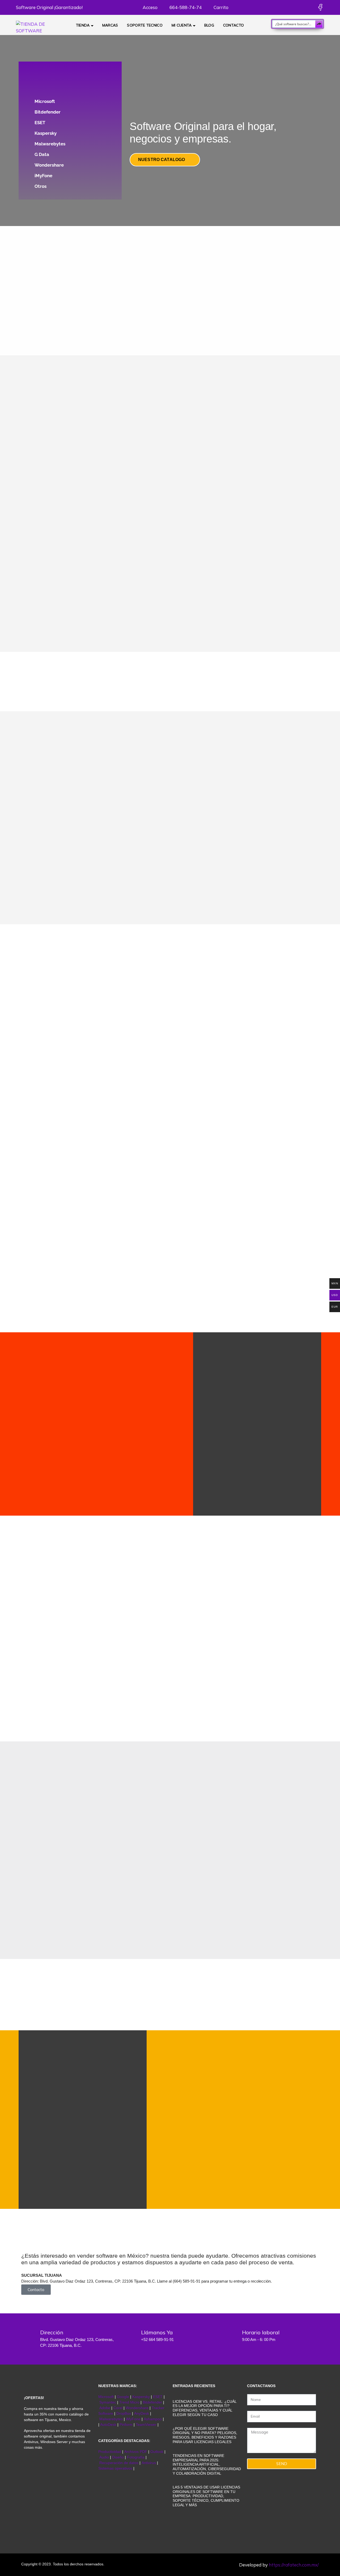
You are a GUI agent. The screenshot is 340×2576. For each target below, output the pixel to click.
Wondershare (49, 165)
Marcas (110, 25)
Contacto (233, 25)
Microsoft (45, 101)
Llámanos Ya (157, 2332)
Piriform (126, 2425)
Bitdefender (48, 112)
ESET (40, 123)
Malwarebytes (50, 144)
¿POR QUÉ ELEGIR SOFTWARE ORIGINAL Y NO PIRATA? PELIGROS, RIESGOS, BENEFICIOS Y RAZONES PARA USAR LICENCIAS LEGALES (205, 2435)
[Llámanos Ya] (129, 2336)
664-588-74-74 (185, 7)
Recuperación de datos (119, 2463)
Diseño (118, 2457)
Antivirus (149, 2463)
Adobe (105, 2408)
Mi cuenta (182, 25)
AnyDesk (142, 2413)
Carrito (220, 7)
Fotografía (136, 2457)
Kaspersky (46, 133)
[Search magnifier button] (319, 24)
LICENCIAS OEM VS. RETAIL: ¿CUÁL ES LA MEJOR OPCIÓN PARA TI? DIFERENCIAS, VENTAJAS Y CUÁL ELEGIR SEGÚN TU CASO (205, 2408)
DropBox (124, 2413)
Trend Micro (129, 2402)
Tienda (83, 25)
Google (123, 2397)
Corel (118, 2408)
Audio (104, 2457)
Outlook (157, 2452)
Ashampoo (153, 2419)
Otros (41, 186)
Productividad (110, 2452)
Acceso (150, 7)
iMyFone (43, 176)
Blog (209, 25)
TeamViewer (146, 2425)
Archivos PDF (136, 2452)
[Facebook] (320, 7)
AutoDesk (109, 2425)
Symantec (108, 2402)
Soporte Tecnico (145, 25)
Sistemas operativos (115, 2468)
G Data (42, 154)
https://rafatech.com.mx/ (294, 2565)
